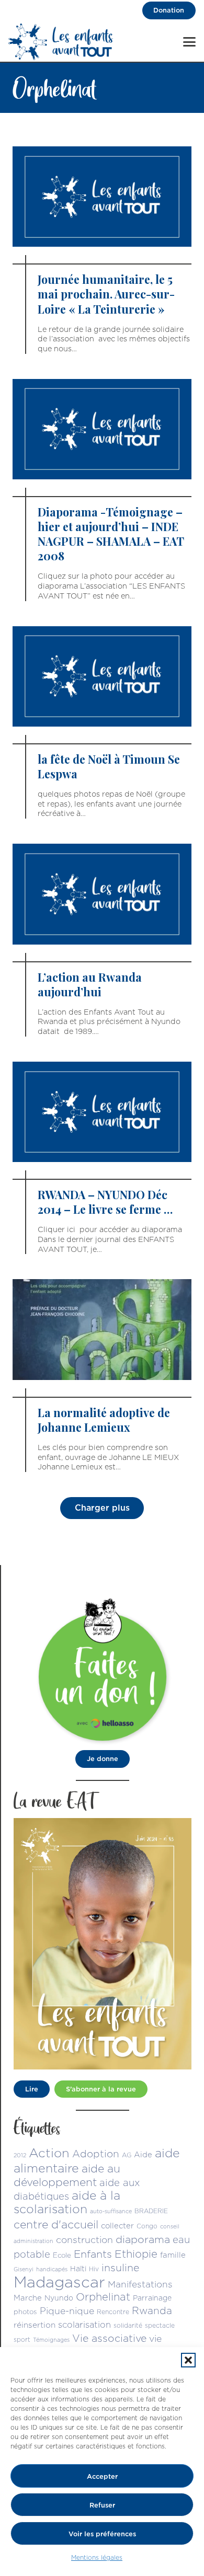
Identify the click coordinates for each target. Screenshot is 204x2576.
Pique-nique (67, 2311)
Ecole (62, 2255)
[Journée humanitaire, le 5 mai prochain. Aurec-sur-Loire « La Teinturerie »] (102, 250)
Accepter (102, 2476)
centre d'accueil (56, 2224)
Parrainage (152, 2298)
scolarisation (84, 2324)
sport (22, 2339)
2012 (20, 2155)
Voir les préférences (102, 2534)
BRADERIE (151, 2211)
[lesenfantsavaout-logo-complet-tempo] (61, 42)
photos (25, 2311)
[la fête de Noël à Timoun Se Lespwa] (102, 723)
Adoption (96, 2154)
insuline (120, 2267)
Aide (143, 2154)
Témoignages (51, 2340)
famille (173, 2255)
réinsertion (35, 2325)
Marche (28, 2298)
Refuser (102, 2505)
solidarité (128, 2325)
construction (84, 2240)
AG (127, 2155)
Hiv (94, 2269)
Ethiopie (136, 2254)
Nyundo (59, 2298)
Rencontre (113, 2312)
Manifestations (140, 2284)
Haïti (78, 2269)
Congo (147, 2226)
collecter (117, 2226)
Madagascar (59, 2282)
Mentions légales (97, 2557)
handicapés (52, 2269)
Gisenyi (24, 2269)
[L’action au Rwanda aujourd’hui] (102, 940)
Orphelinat (103, 2297)
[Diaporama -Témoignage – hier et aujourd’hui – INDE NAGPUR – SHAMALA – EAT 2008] (102, 490)
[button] (188, 2360)
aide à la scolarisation (67, 2202)
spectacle (160, 2325)
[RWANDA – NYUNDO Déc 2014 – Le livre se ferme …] (102, 1158)
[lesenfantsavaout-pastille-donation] (103, 1669)
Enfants (93, 2254)
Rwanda (152, 2310)
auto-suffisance (111, 2211)
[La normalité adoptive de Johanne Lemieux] (102, 1376)
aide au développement (67, 2175)
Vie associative (109, 2338)
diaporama (143, 2239)
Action (49, 2153)
